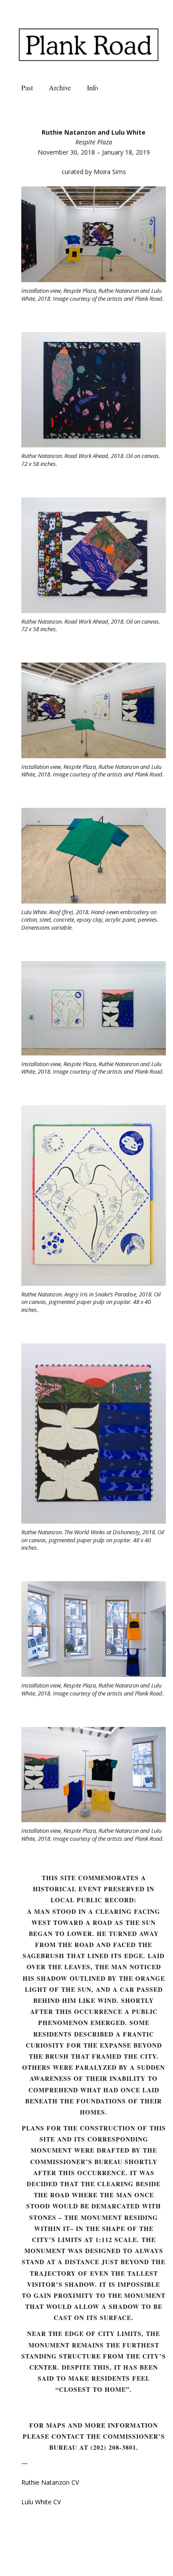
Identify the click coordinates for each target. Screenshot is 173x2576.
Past (27, 87)
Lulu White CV (41, 2502)
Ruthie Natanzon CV (50, 2482)
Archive (60, 87)
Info (92, 87)
